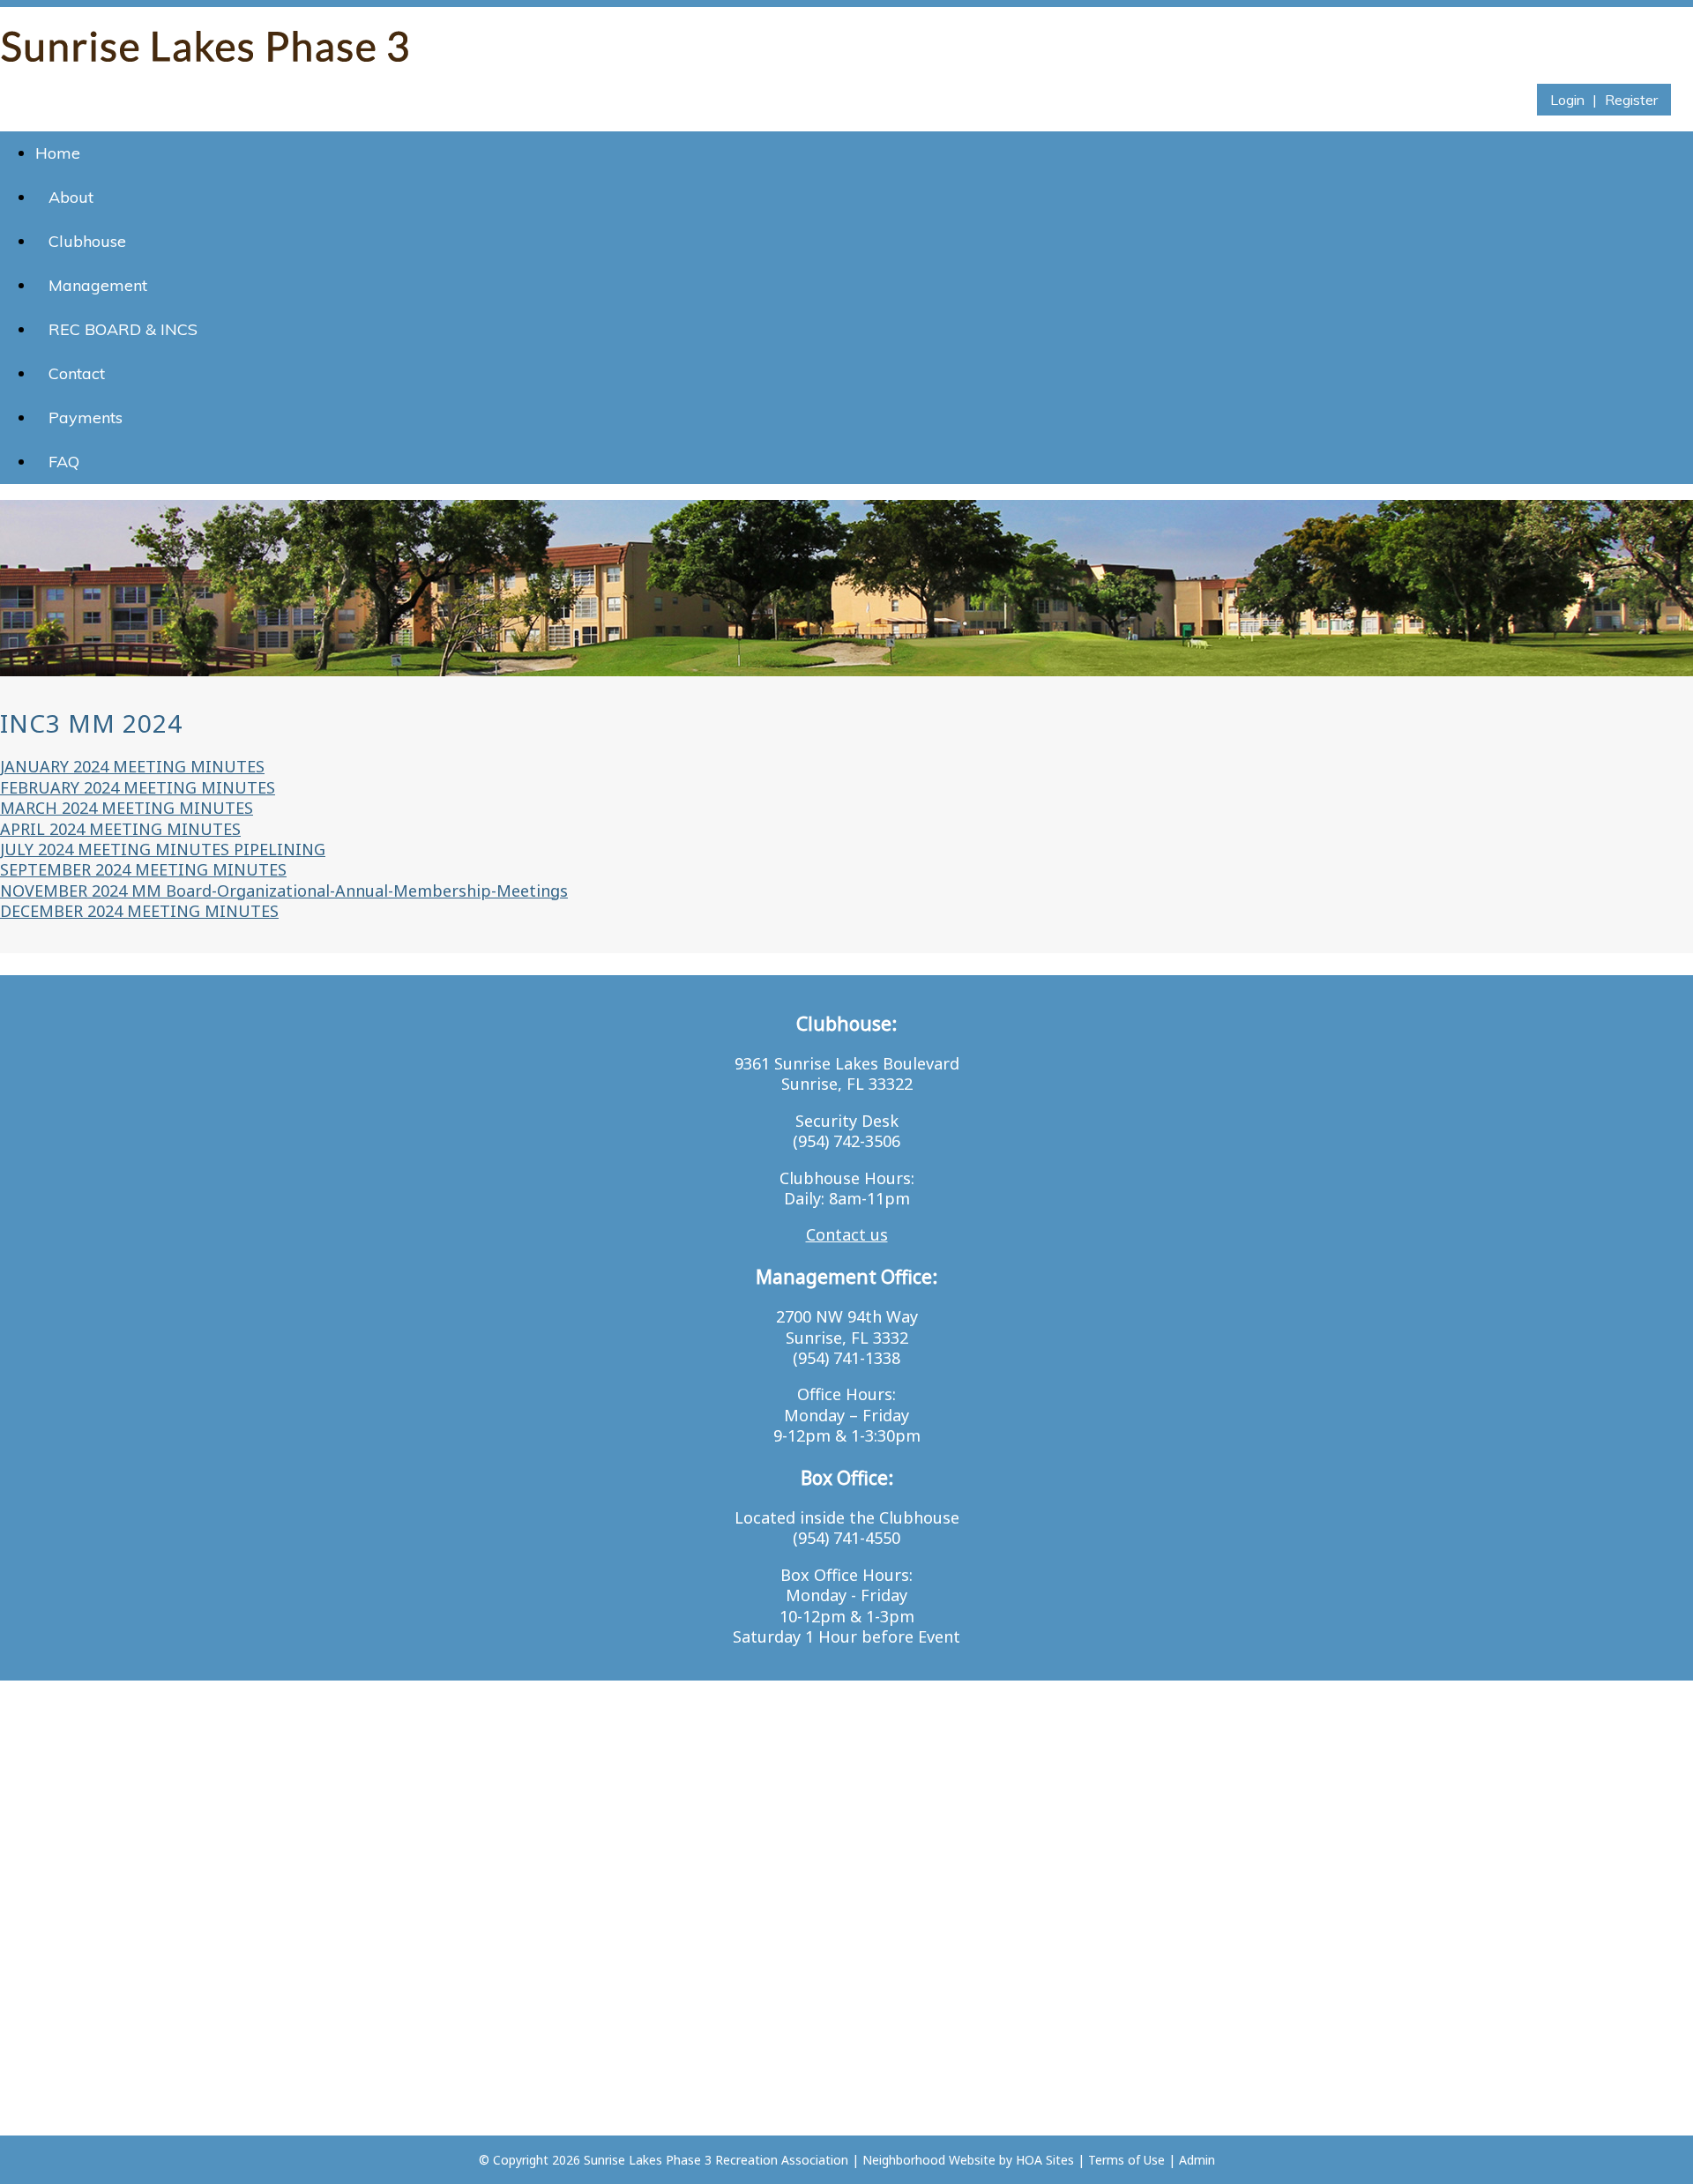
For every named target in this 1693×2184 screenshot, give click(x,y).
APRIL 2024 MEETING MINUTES (120, 829)
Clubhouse (87, 241)
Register (1631, 100)
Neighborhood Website (929, 2160)
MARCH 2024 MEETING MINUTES (127, 808)
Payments (86, 417)
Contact (77, 373)
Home (58, 153)
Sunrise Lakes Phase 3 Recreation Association (716, 2160)
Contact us (847, 1234)
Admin (1197, 2160)
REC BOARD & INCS (123, 329)
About (71, 197)
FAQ (64, 462)
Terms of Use (1126, 2160)
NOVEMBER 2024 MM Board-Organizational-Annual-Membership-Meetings (284, 891)
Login (1567, 100)
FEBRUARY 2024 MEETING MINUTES (138, 787)
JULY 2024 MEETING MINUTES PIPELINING (163, 849)
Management (98, 285)
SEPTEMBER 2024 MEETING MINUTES (143, 869)
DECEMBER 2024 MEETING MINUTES (139, 911)
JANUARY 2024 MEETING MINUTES (132, 766)
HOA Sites (1045, 2160)
